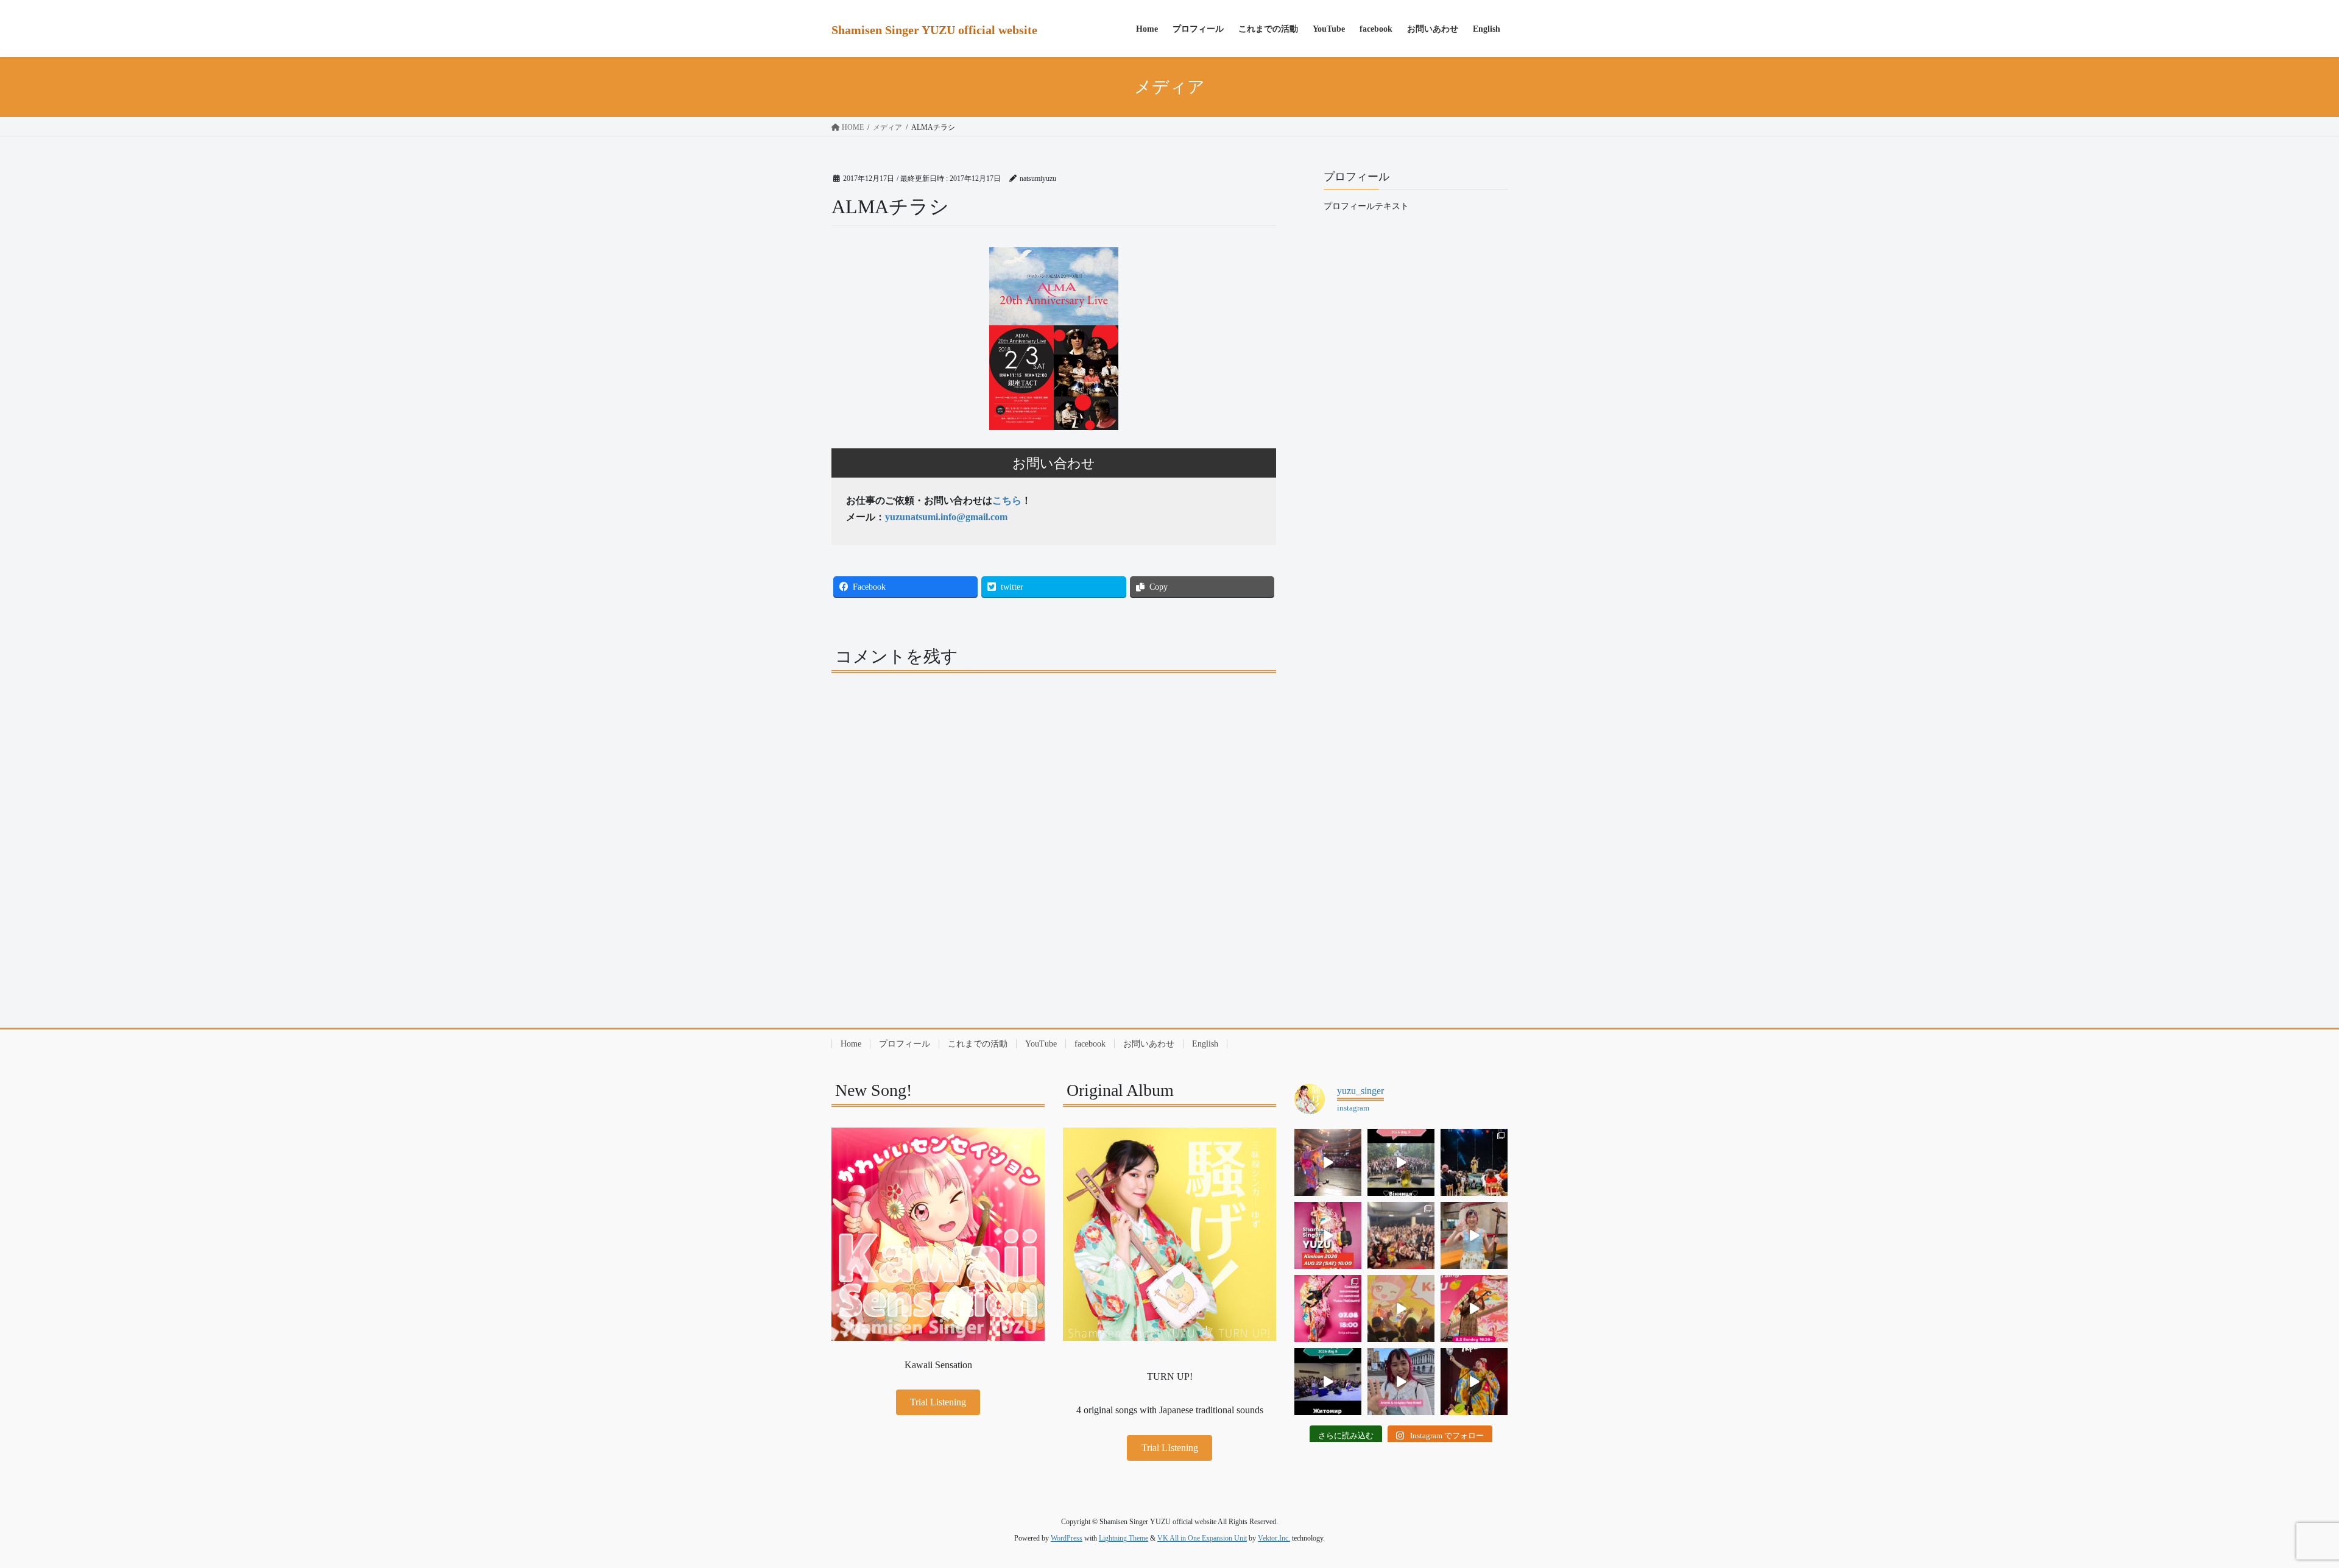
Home (851, 1044)
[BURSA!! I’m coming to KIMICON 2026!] (1328, 1235)
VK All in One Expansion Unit (1202, 1538)
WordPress (1067, 1538)
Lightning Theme (1124, 1538)
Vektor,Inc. (1274, 1538)
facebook (1090, 1044)
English (1205, 1044)
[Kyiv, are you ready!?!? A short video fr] (1474, 1308)
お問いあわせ (1149, 1044)
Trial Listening (938, 1402)
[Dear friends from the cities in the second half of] (1474, 1162)
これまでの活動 (978, 1044)
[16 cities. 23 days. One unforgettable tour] (1474, 1382)
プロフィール (905, 1044)
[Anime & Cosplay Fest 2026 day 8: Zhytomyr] (1328, 1382)
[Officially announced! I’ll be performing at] (1401, 1382)
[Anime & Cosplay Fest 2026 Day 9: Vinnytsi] (1401, 1162)
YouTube (1041, 1044)
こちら (1007, 500)
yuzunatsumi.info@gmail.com (946, 517)
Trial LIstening (1170, 1448)
